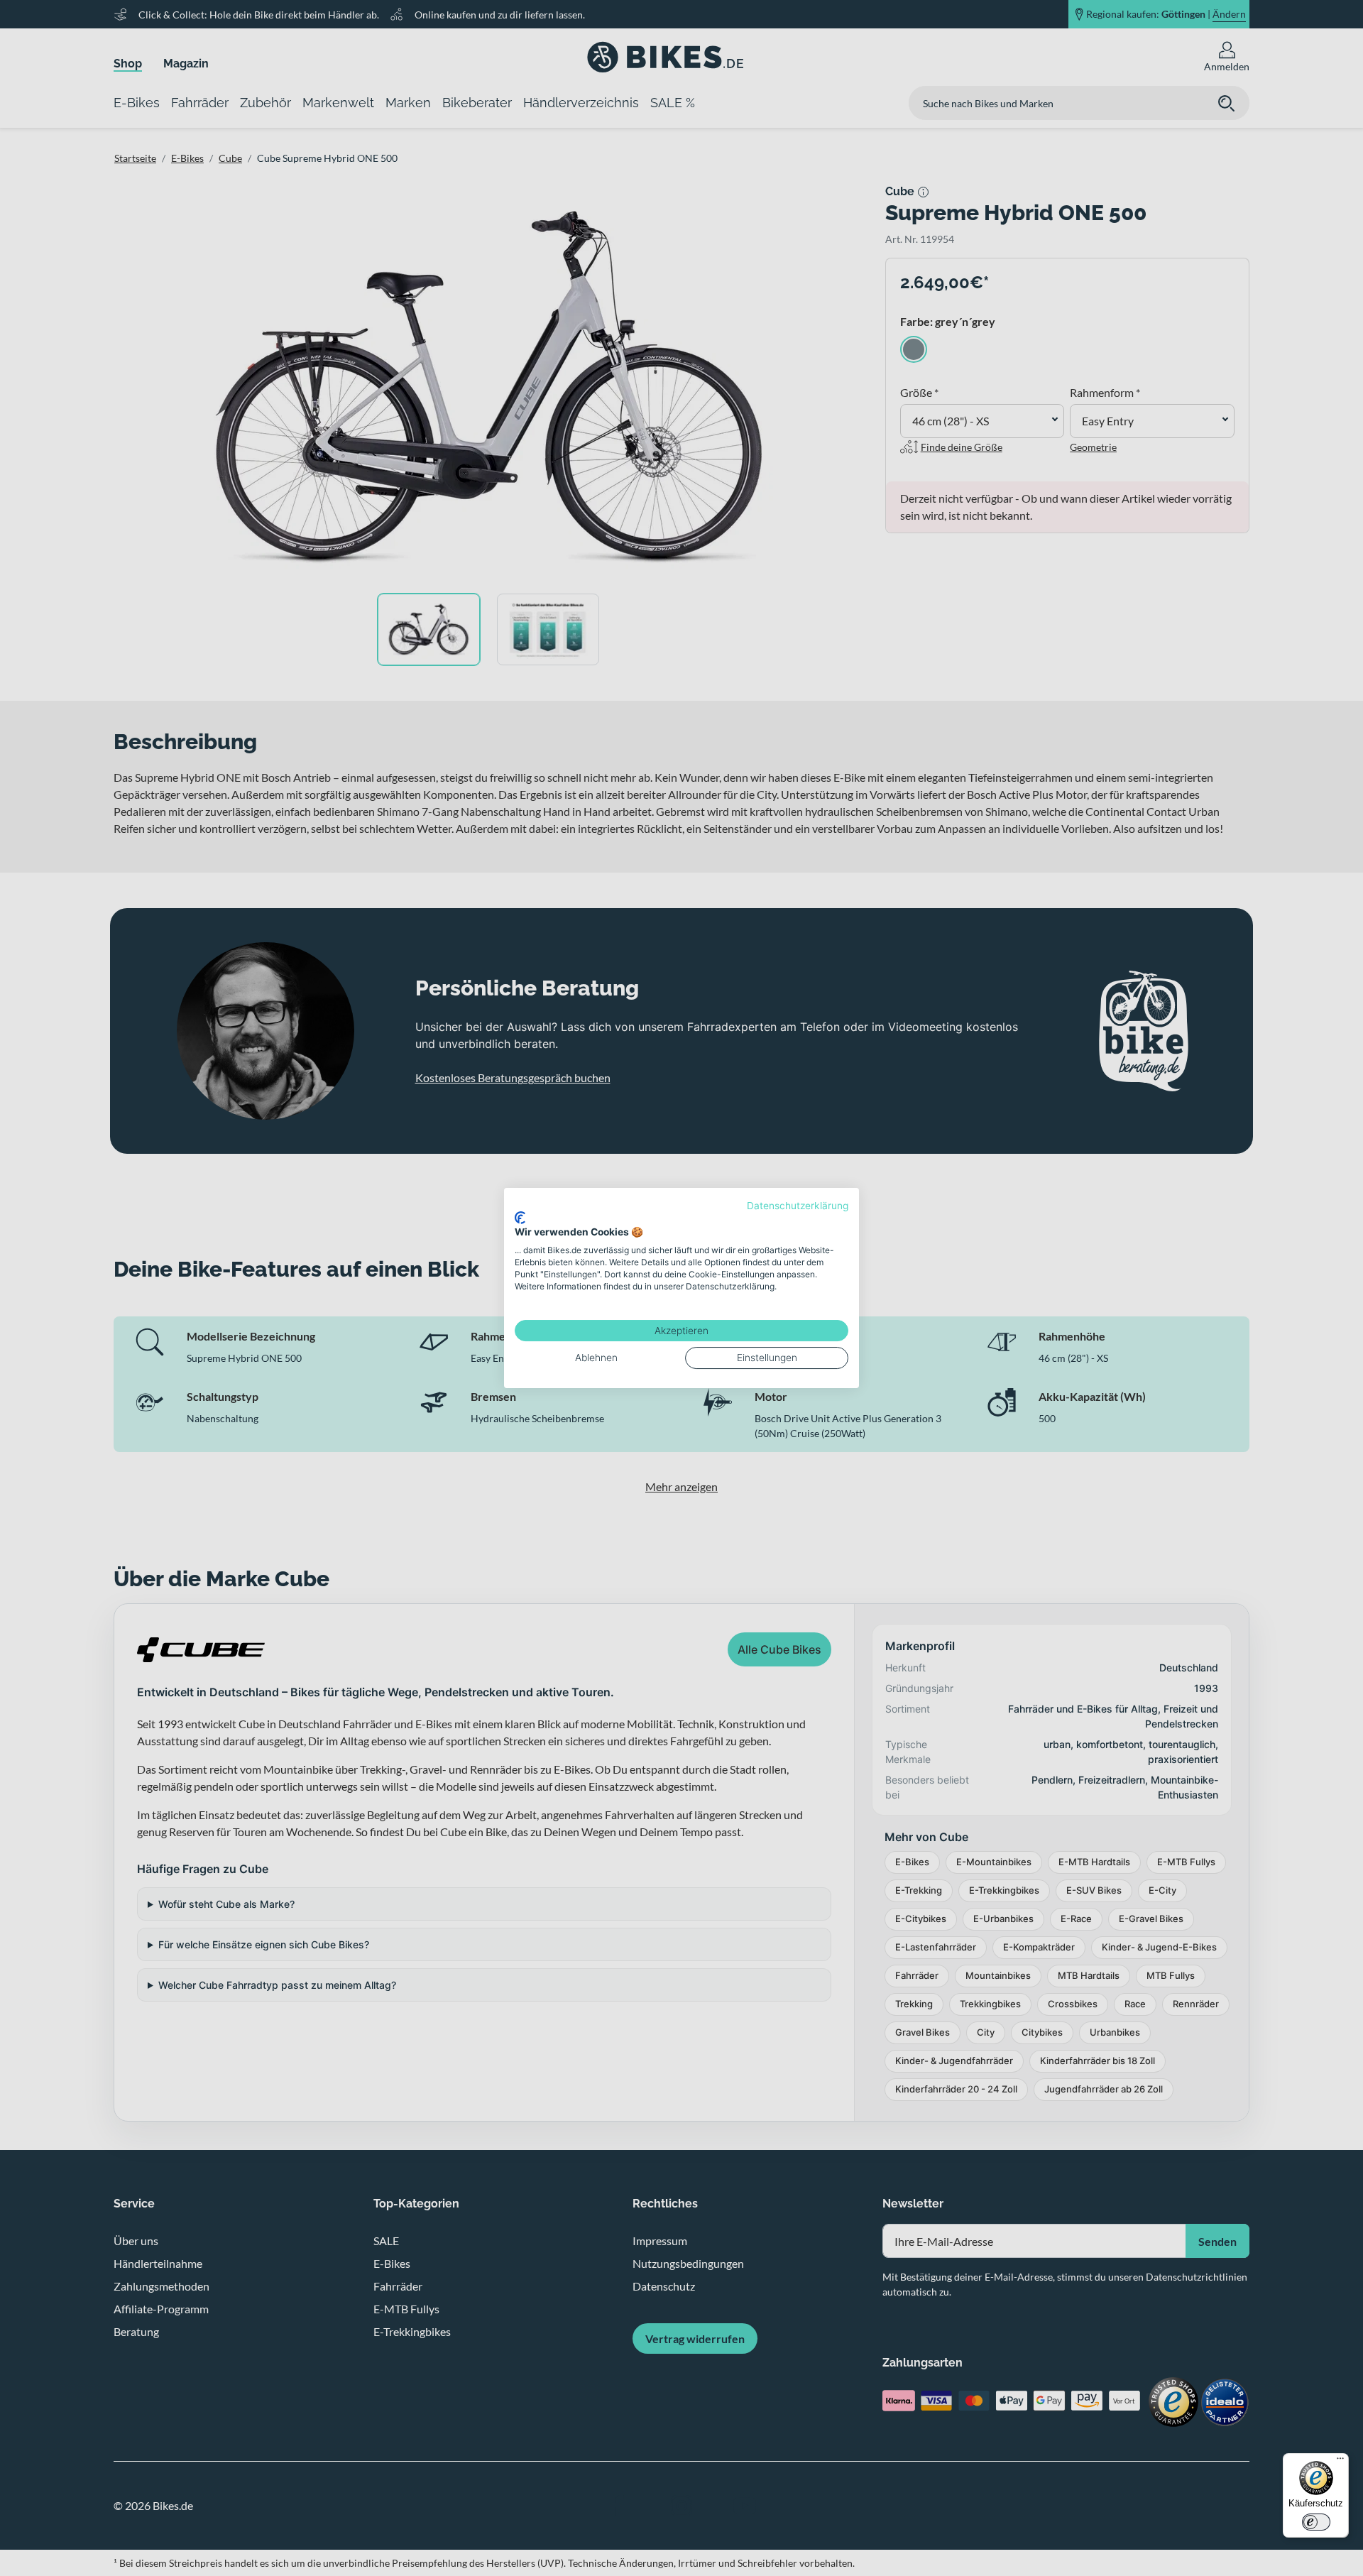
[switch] (1316, 2522)
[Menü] (1340, 2462)
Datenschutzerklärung (798, 1206)
